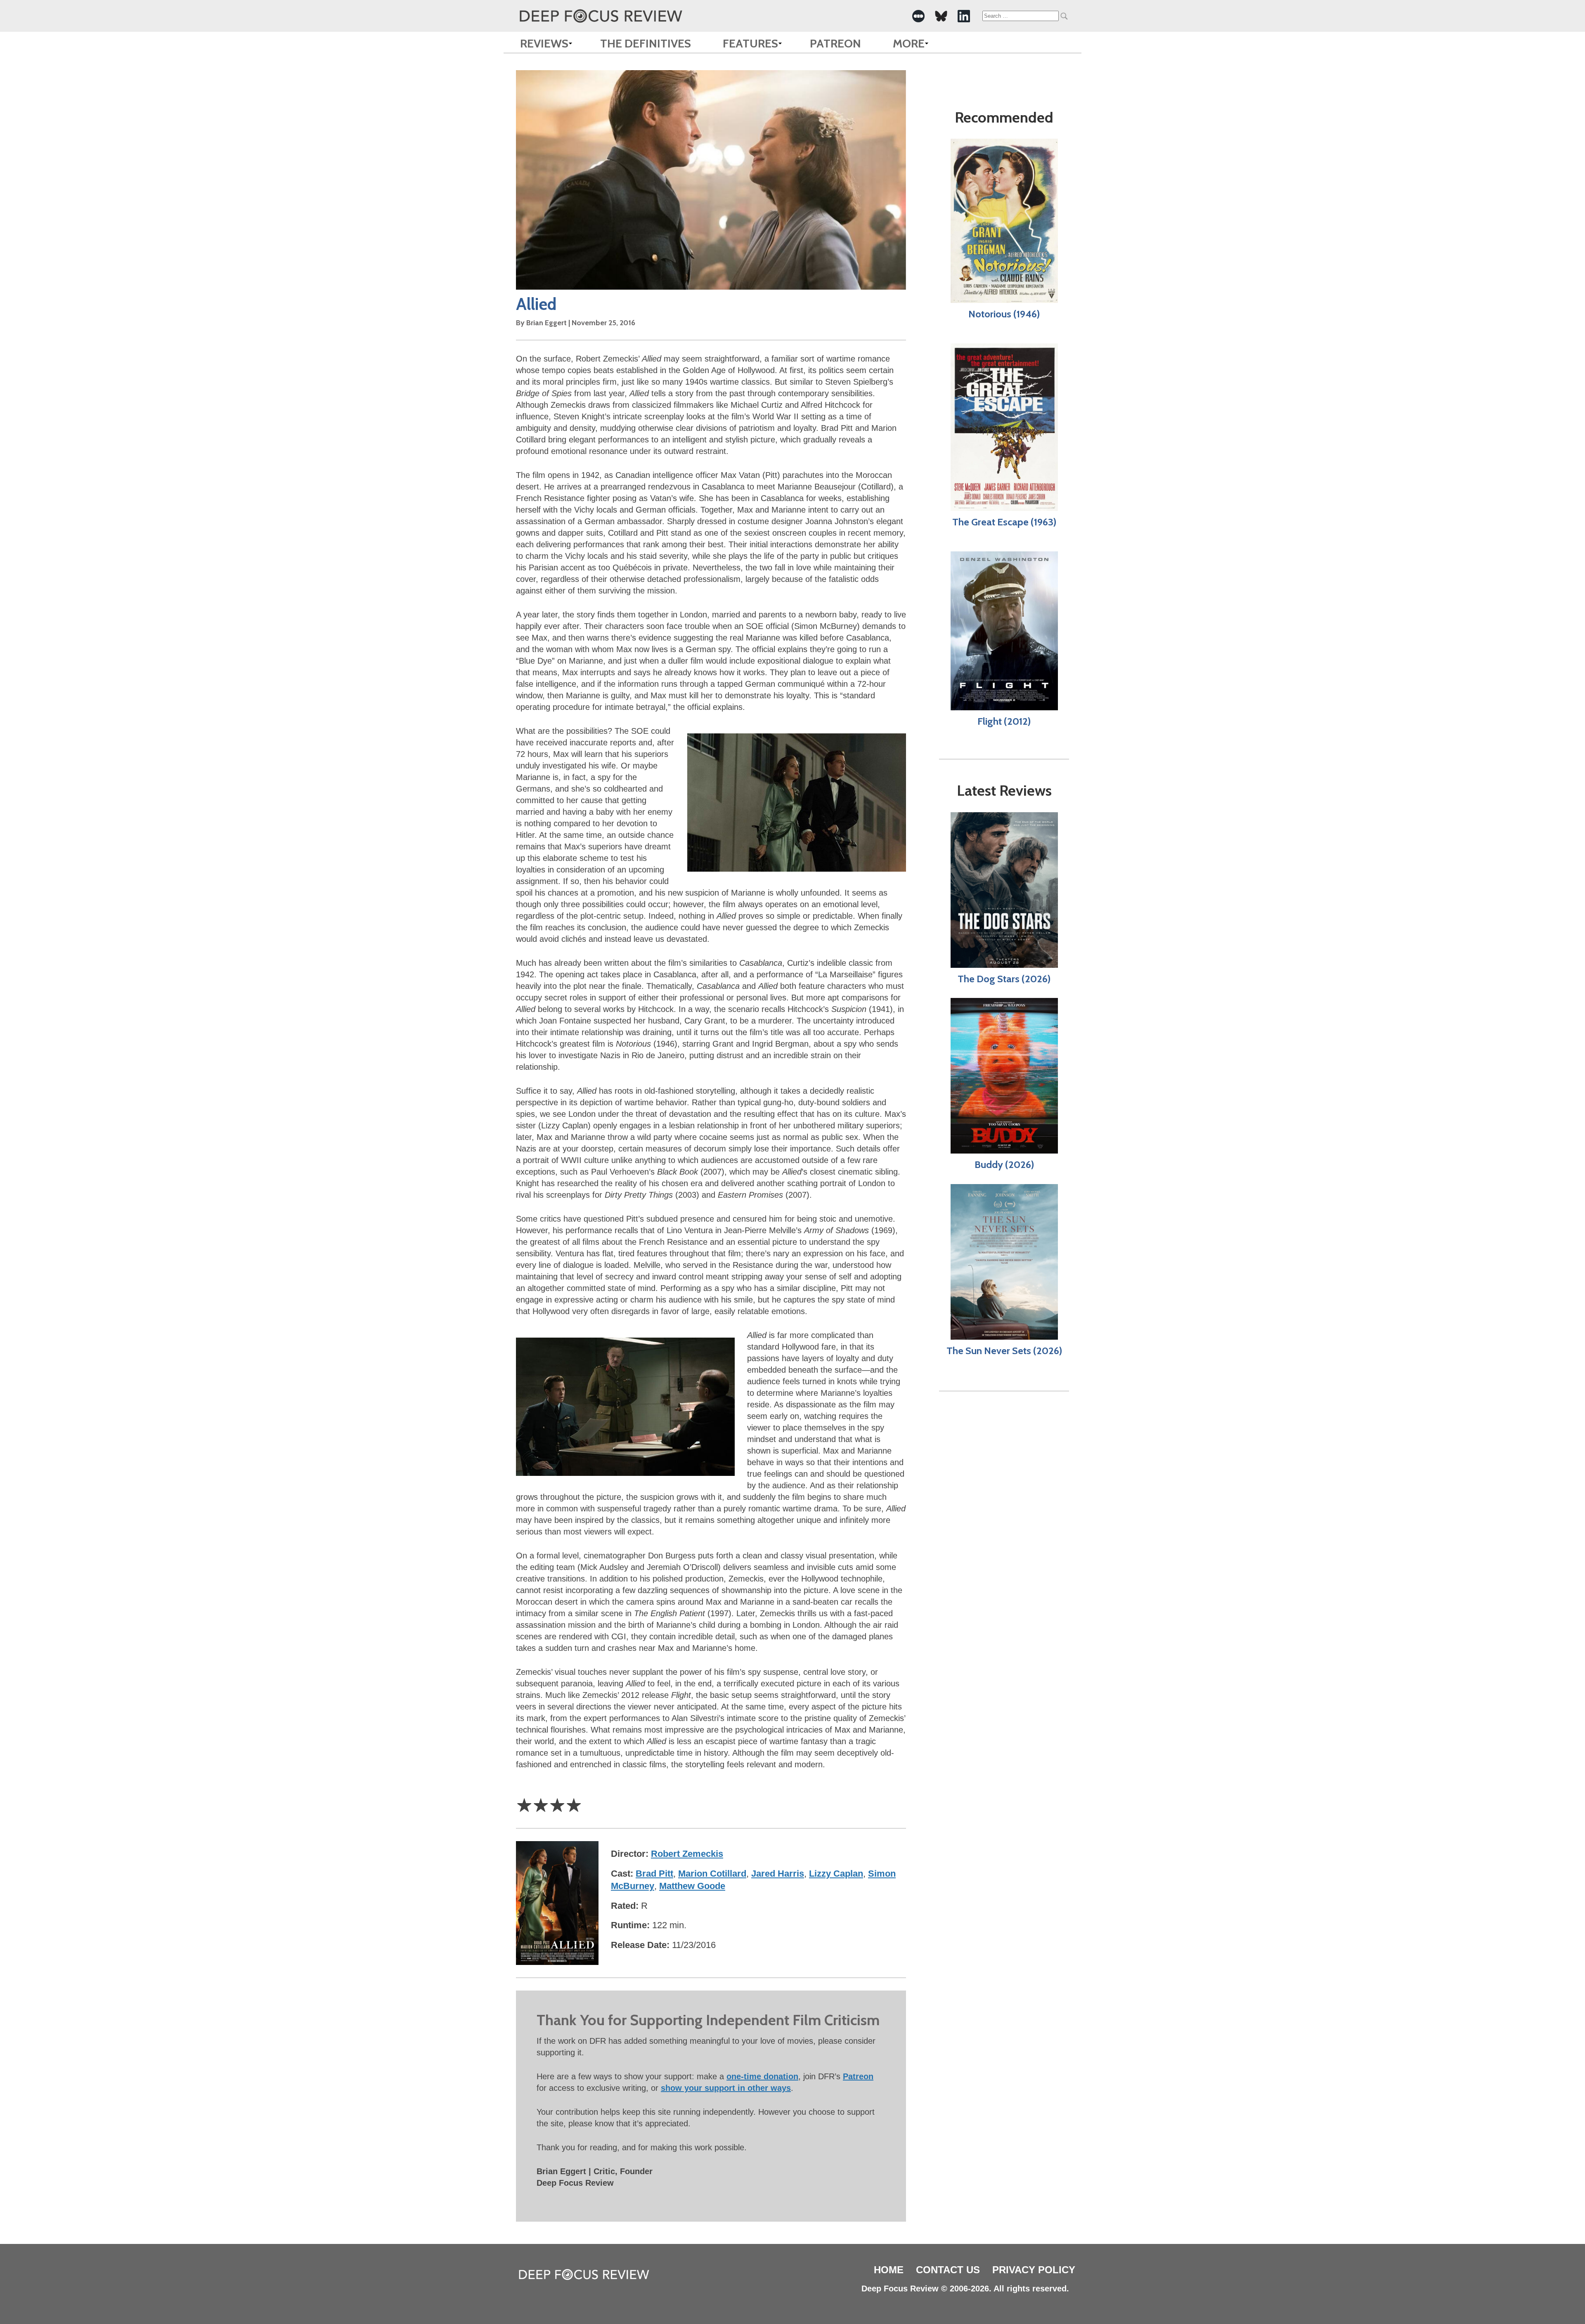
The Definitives (646, 43)
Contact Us (948, 2270)
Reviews (544, 43)
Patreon (835, 43)
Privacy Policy (1034, 2270)
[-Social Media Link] (918, 16)
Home (889, 2270)
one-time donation (762, 2076)
